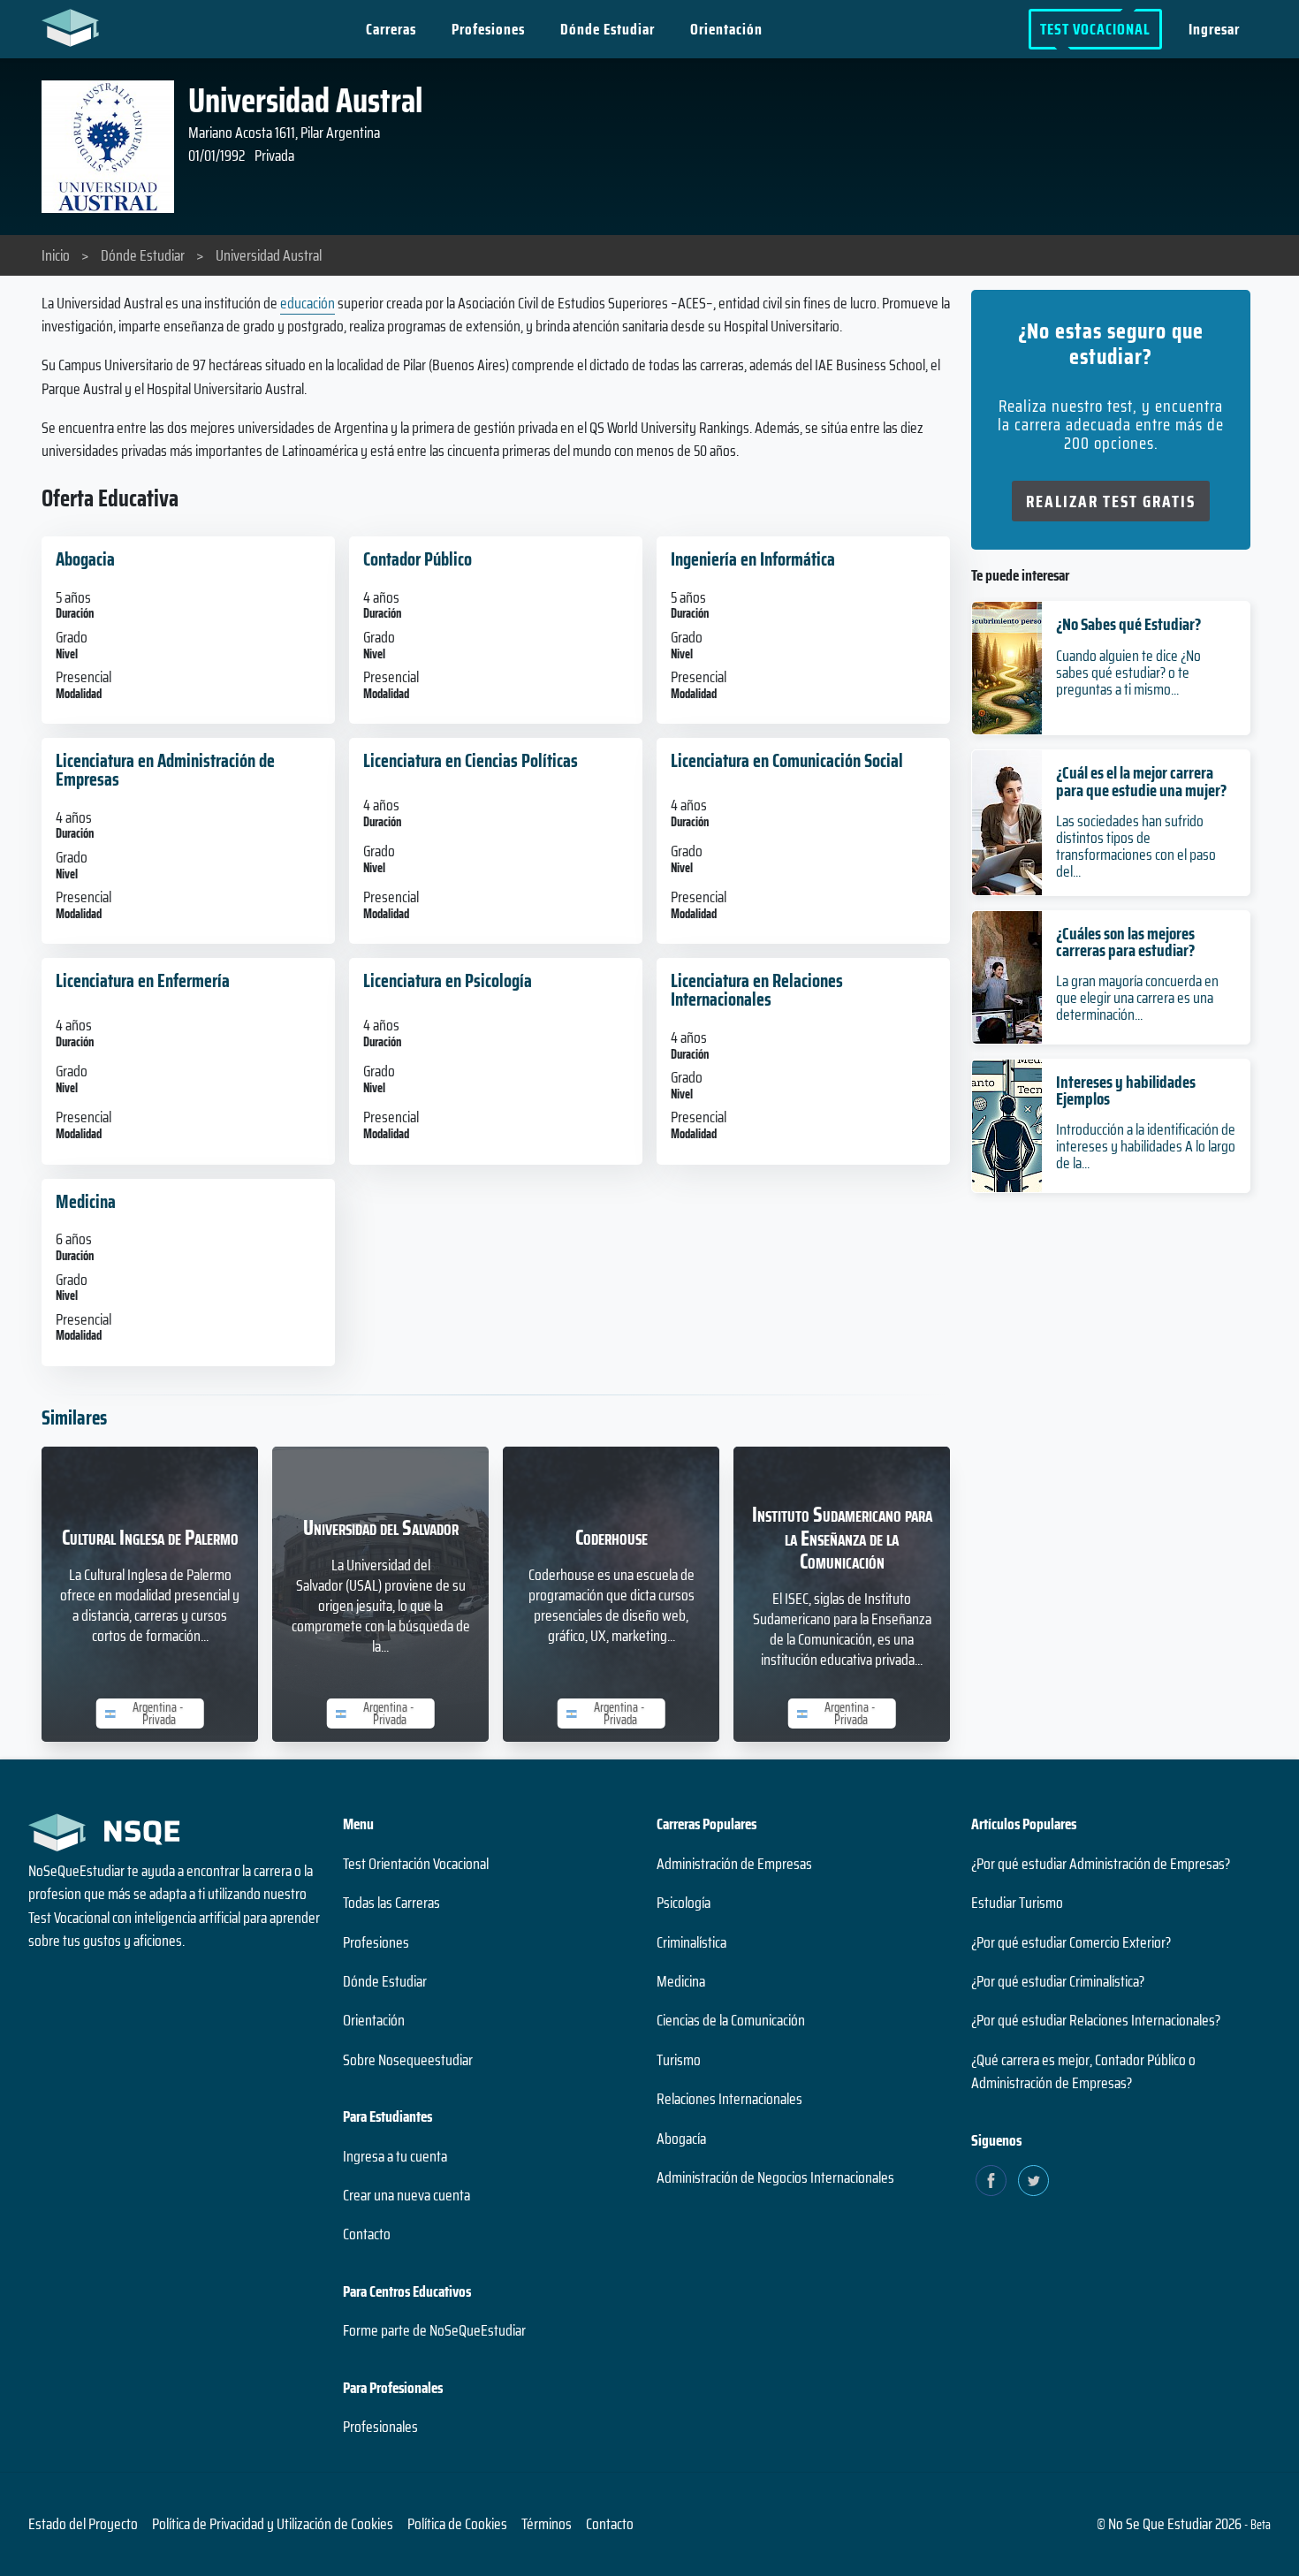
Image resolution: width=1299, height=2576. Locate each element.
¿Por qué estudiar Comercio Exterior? (1071, 1942)
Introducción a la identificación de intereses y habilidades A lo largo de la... (1146, 1146)
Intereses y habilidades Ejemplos (1126, 1090)
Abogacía (681, 2139)
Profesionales (380, 2427)
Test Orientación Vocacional (416, 1864)
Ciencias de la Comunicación (731, 2020)
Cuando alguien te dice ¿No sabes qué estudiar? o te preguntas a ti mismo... (1128, 672)
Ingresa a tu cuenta (395, 2156)
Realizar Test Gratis (1111, 501)
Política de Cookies (457, 2524)
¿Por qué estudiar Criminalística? (1058, 1981)
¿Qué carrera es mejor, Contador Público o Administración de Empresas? (1083, 2071)
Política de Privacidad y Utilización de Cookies (273, 2524)
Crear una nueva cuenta (406, 2195)
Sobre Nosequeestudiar (408, 2060)
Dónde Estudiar (608, 29)
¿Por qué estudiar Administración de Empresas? (1101, 1864)
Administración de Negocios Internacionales (775, 2177)
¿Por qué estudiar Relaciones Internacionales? (1096, 2020)
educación (308, 303)
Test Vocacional (1095, 29)
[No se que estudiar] (75, 27)
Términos (547, 2524)
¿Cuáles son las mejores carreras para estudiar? (1125, 942)
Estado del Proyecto (83, 2524)
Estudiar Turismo (1017, 1903)
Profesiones (488, 29)
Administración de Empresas (734, 1864)
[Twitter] (1033, 2181)
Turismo (679, 2060)
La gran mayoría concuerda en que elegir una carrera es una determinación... (1137, 998)
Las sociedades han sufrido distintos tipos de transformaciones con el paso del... (1136, 847)
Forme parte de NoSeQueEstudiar (434, 2330)
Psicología (684, 1903)
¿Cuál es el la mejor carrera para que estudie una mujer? (1141, 781)
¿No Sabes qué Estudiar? (1128, 624)
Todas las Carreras (391, 1903)
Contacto (367, 2234)
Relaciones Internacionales (729, 2099)
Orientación (726, 29)
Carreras (391, 29)
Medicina (681, 1981)
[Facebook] (991, 2181)
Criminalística (691, 1942)
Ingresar (1214, 29)
